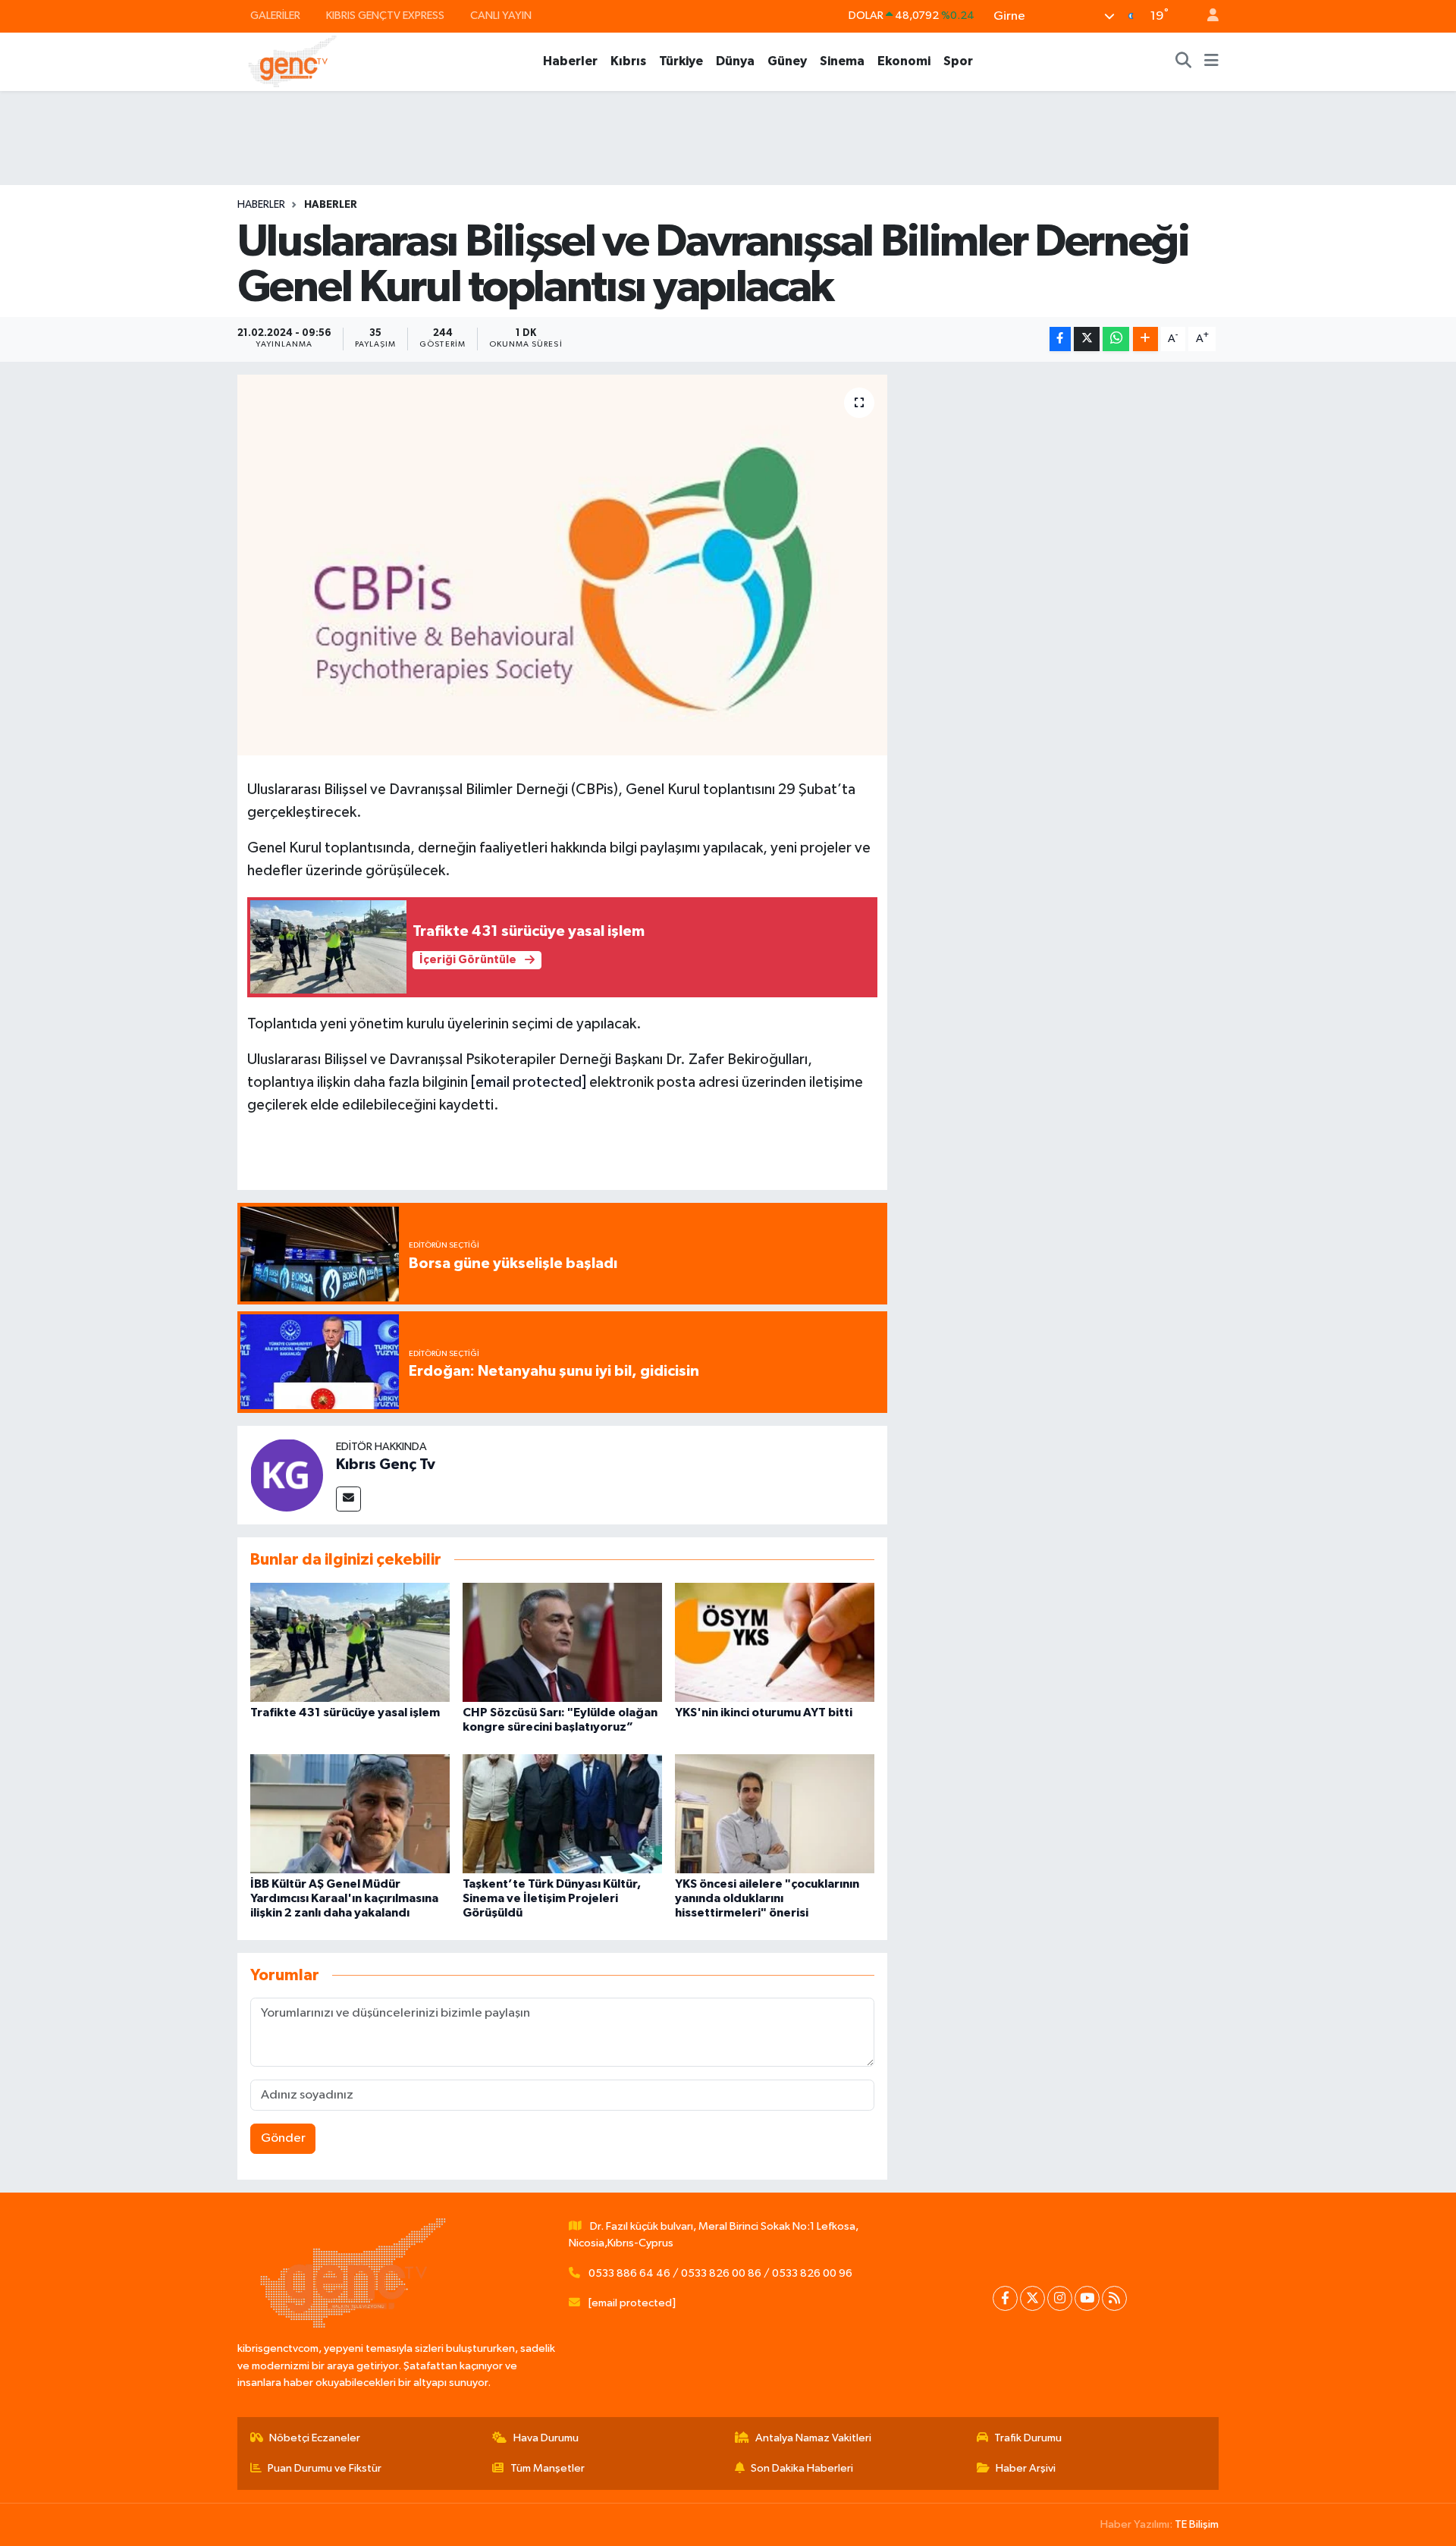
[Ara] (1184, 61)
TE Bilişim (1197, 2524)
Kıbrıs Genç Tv (386, 1464)
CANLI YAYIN (501, 16)
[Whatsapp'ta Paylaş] (1116, 339)
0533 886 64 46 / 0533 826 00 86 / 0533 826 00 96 (720, 2273)
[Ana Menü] (1211, 61)
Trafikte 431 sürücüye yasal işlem (345, 1713)
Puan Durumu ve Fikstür (325, 2468)
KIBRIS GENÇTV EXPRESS (385, 16)
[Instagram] (1060, 2298)
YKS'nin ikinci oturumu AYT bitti (764, 1713)
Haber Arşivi (1026, 2468)
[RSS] (1114, 2298)
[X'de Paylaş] (1087, 339)
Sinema (842, 61)
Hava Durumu (546, 2438)
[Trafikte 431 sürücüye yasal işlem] (350, 1642)
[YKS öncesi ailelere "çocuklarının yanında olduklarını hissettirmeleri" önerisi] (775, 1813)
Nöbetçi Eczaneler (315, 2438)
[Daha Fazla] (1145, 339)
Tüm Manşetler (548, 2468)
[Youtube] (1087, 2298)
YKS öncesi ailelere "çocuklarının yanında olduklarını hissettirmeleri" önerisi (767, 1898)
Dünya (735, 61)
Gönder (283, 2138)
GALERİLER (275, 16)
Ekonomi (904, 61)
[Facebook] (1005, 2298)
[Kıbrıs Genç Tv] (287, 1475)
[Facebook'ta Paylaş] (1060, 339)
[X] (1032, 2298)
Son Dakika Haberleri (802, 2468)
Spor (958, 61)
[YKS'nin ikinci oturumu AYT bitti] (775, 1642)
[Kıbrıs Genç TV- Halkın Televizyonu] (292, 61)
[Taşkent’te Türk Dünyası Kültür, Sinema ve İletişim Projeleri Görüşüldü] (562, 1813)
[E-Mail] (348, 1499)
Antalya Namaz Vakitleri (813, 2438)
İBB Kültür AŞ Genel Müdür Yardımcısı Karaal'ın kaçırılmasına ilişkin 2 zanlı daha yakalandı (344, 1898)
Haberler (570, 61)
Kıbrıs (628, 61)
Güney (787, 61)
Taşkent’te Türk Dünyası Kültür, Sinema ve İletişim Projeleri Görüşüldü (552, 1898)
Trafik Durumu (1028, 2438)
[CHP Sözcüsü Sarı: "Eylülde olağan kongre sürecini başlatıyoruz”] (562, 1642)
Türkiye (681, 61)
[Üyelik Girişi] (1207, 16)
